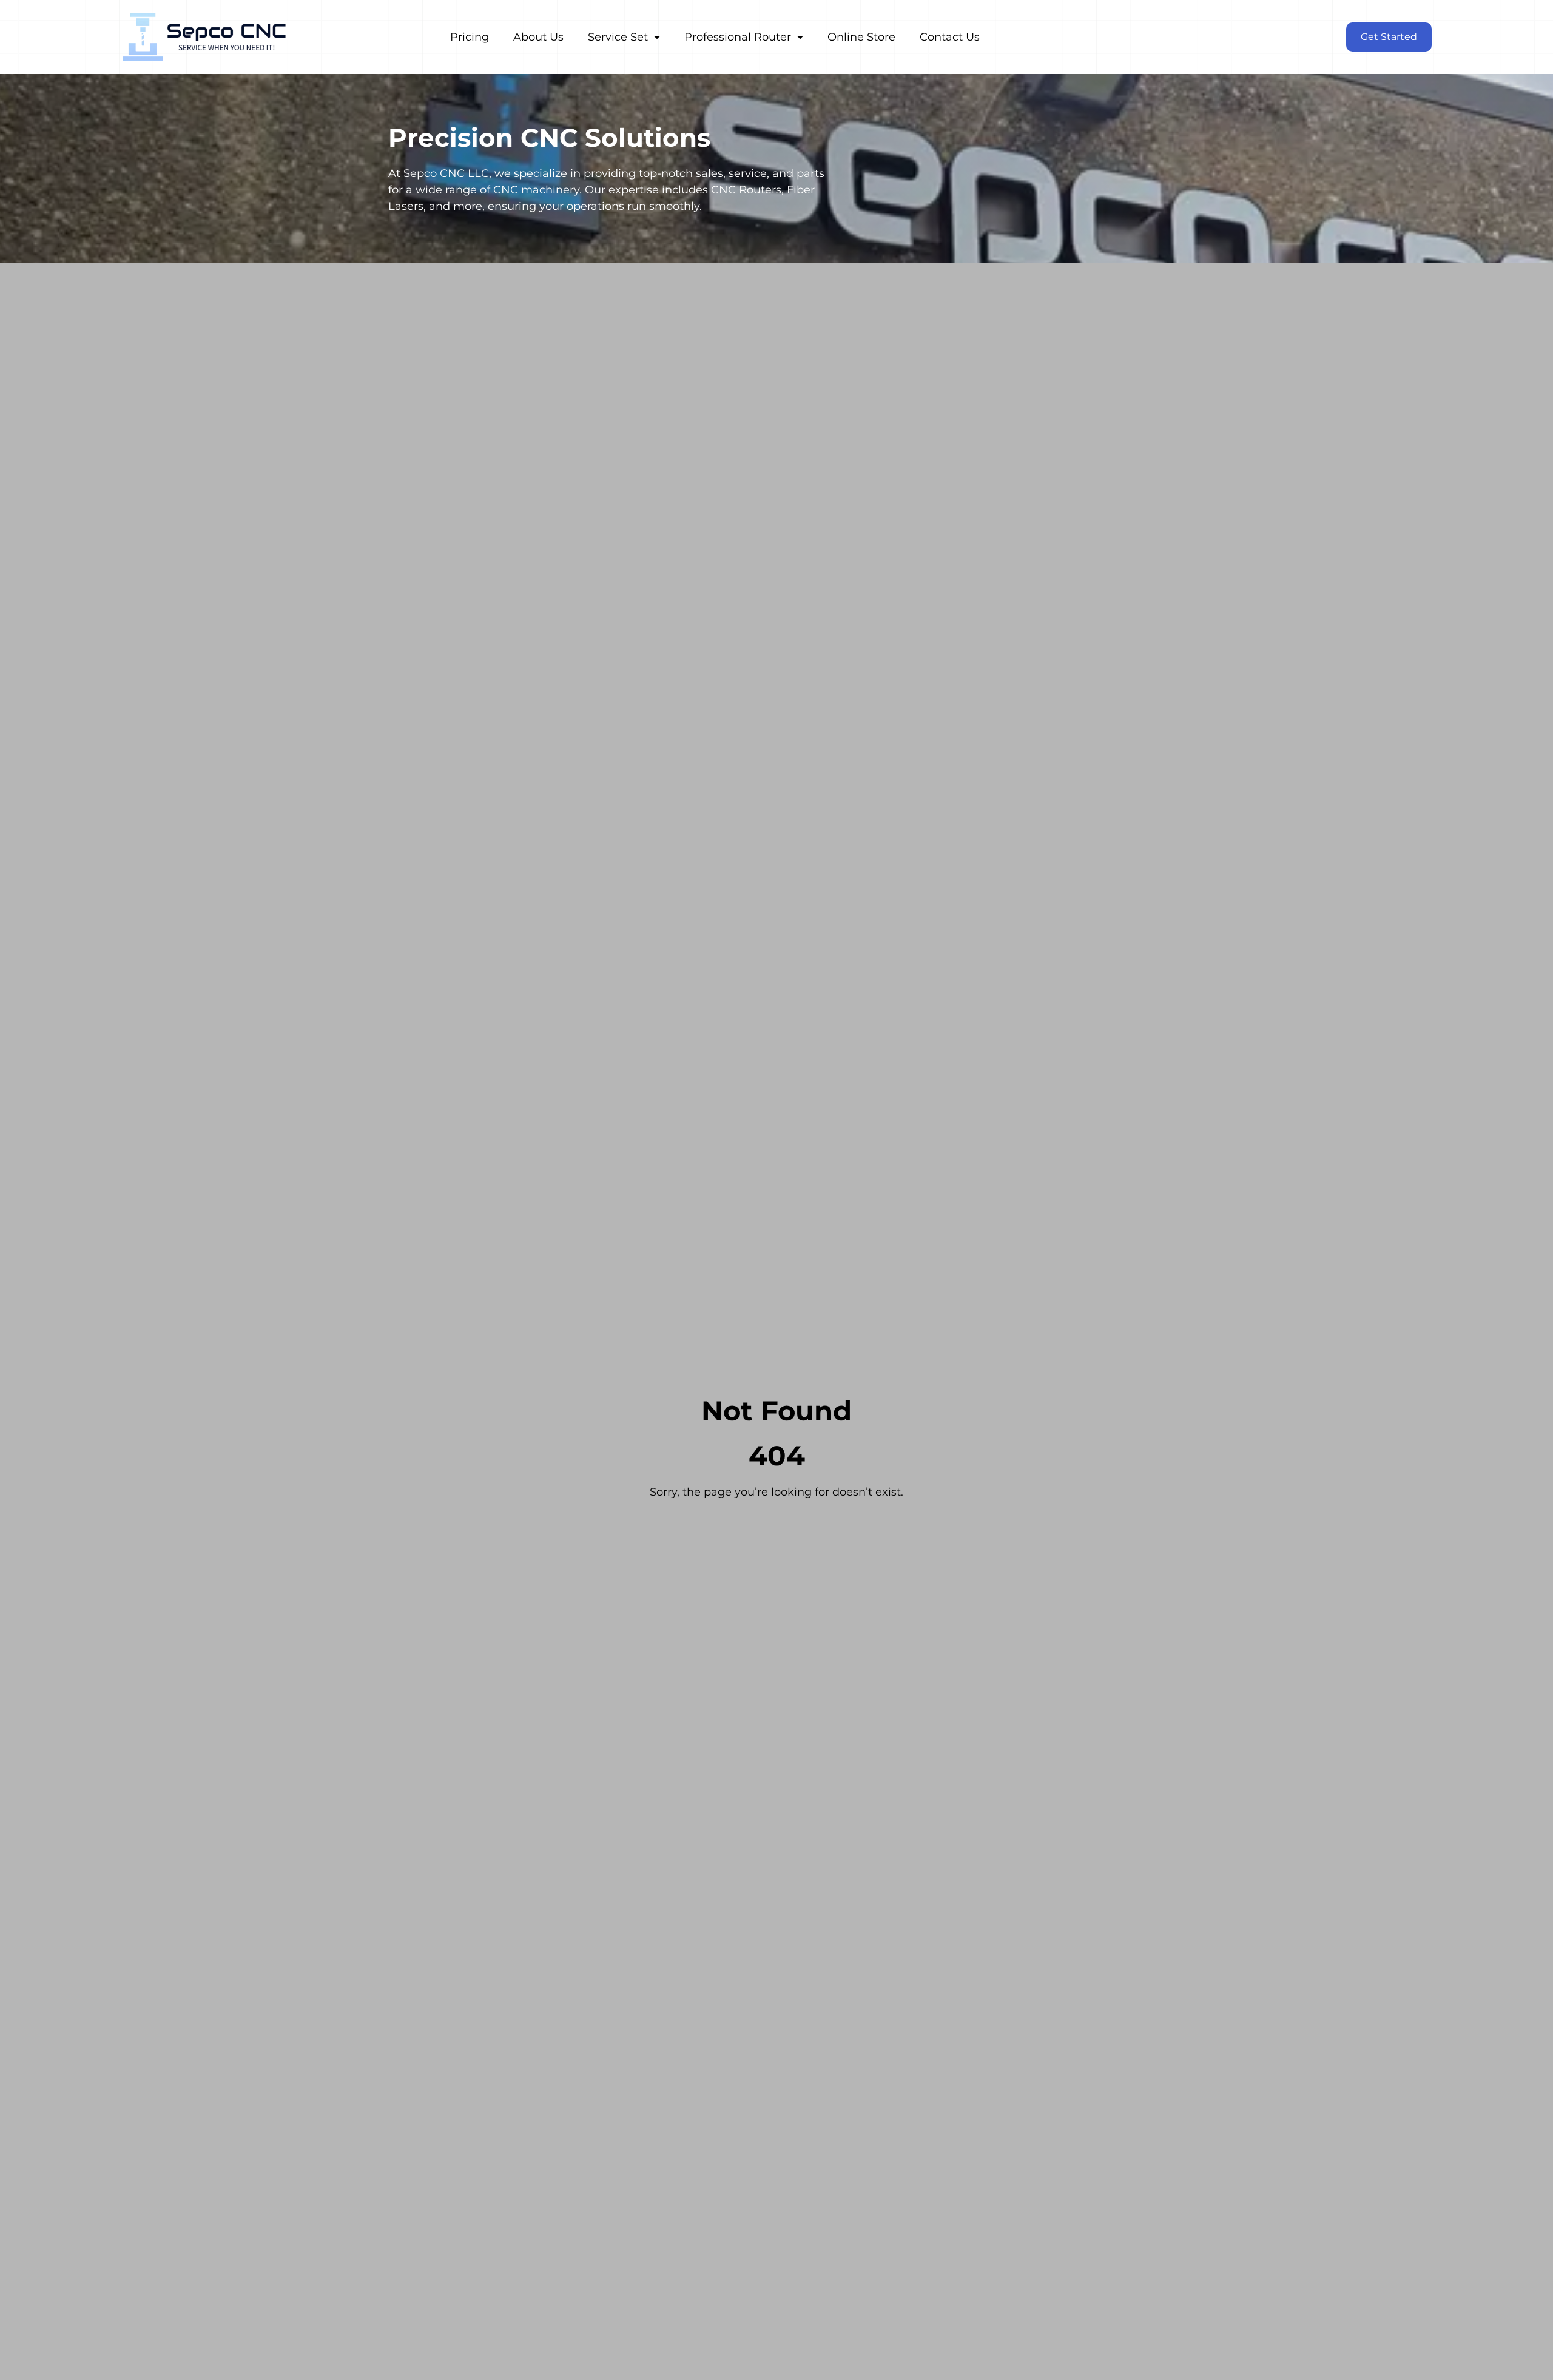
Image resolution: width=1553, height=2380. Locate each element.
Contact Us (950, 37)
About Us (538, 37)
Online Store (861, 37)
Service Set (618, 37)
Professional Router (738, 37)
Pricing (470, 37)
